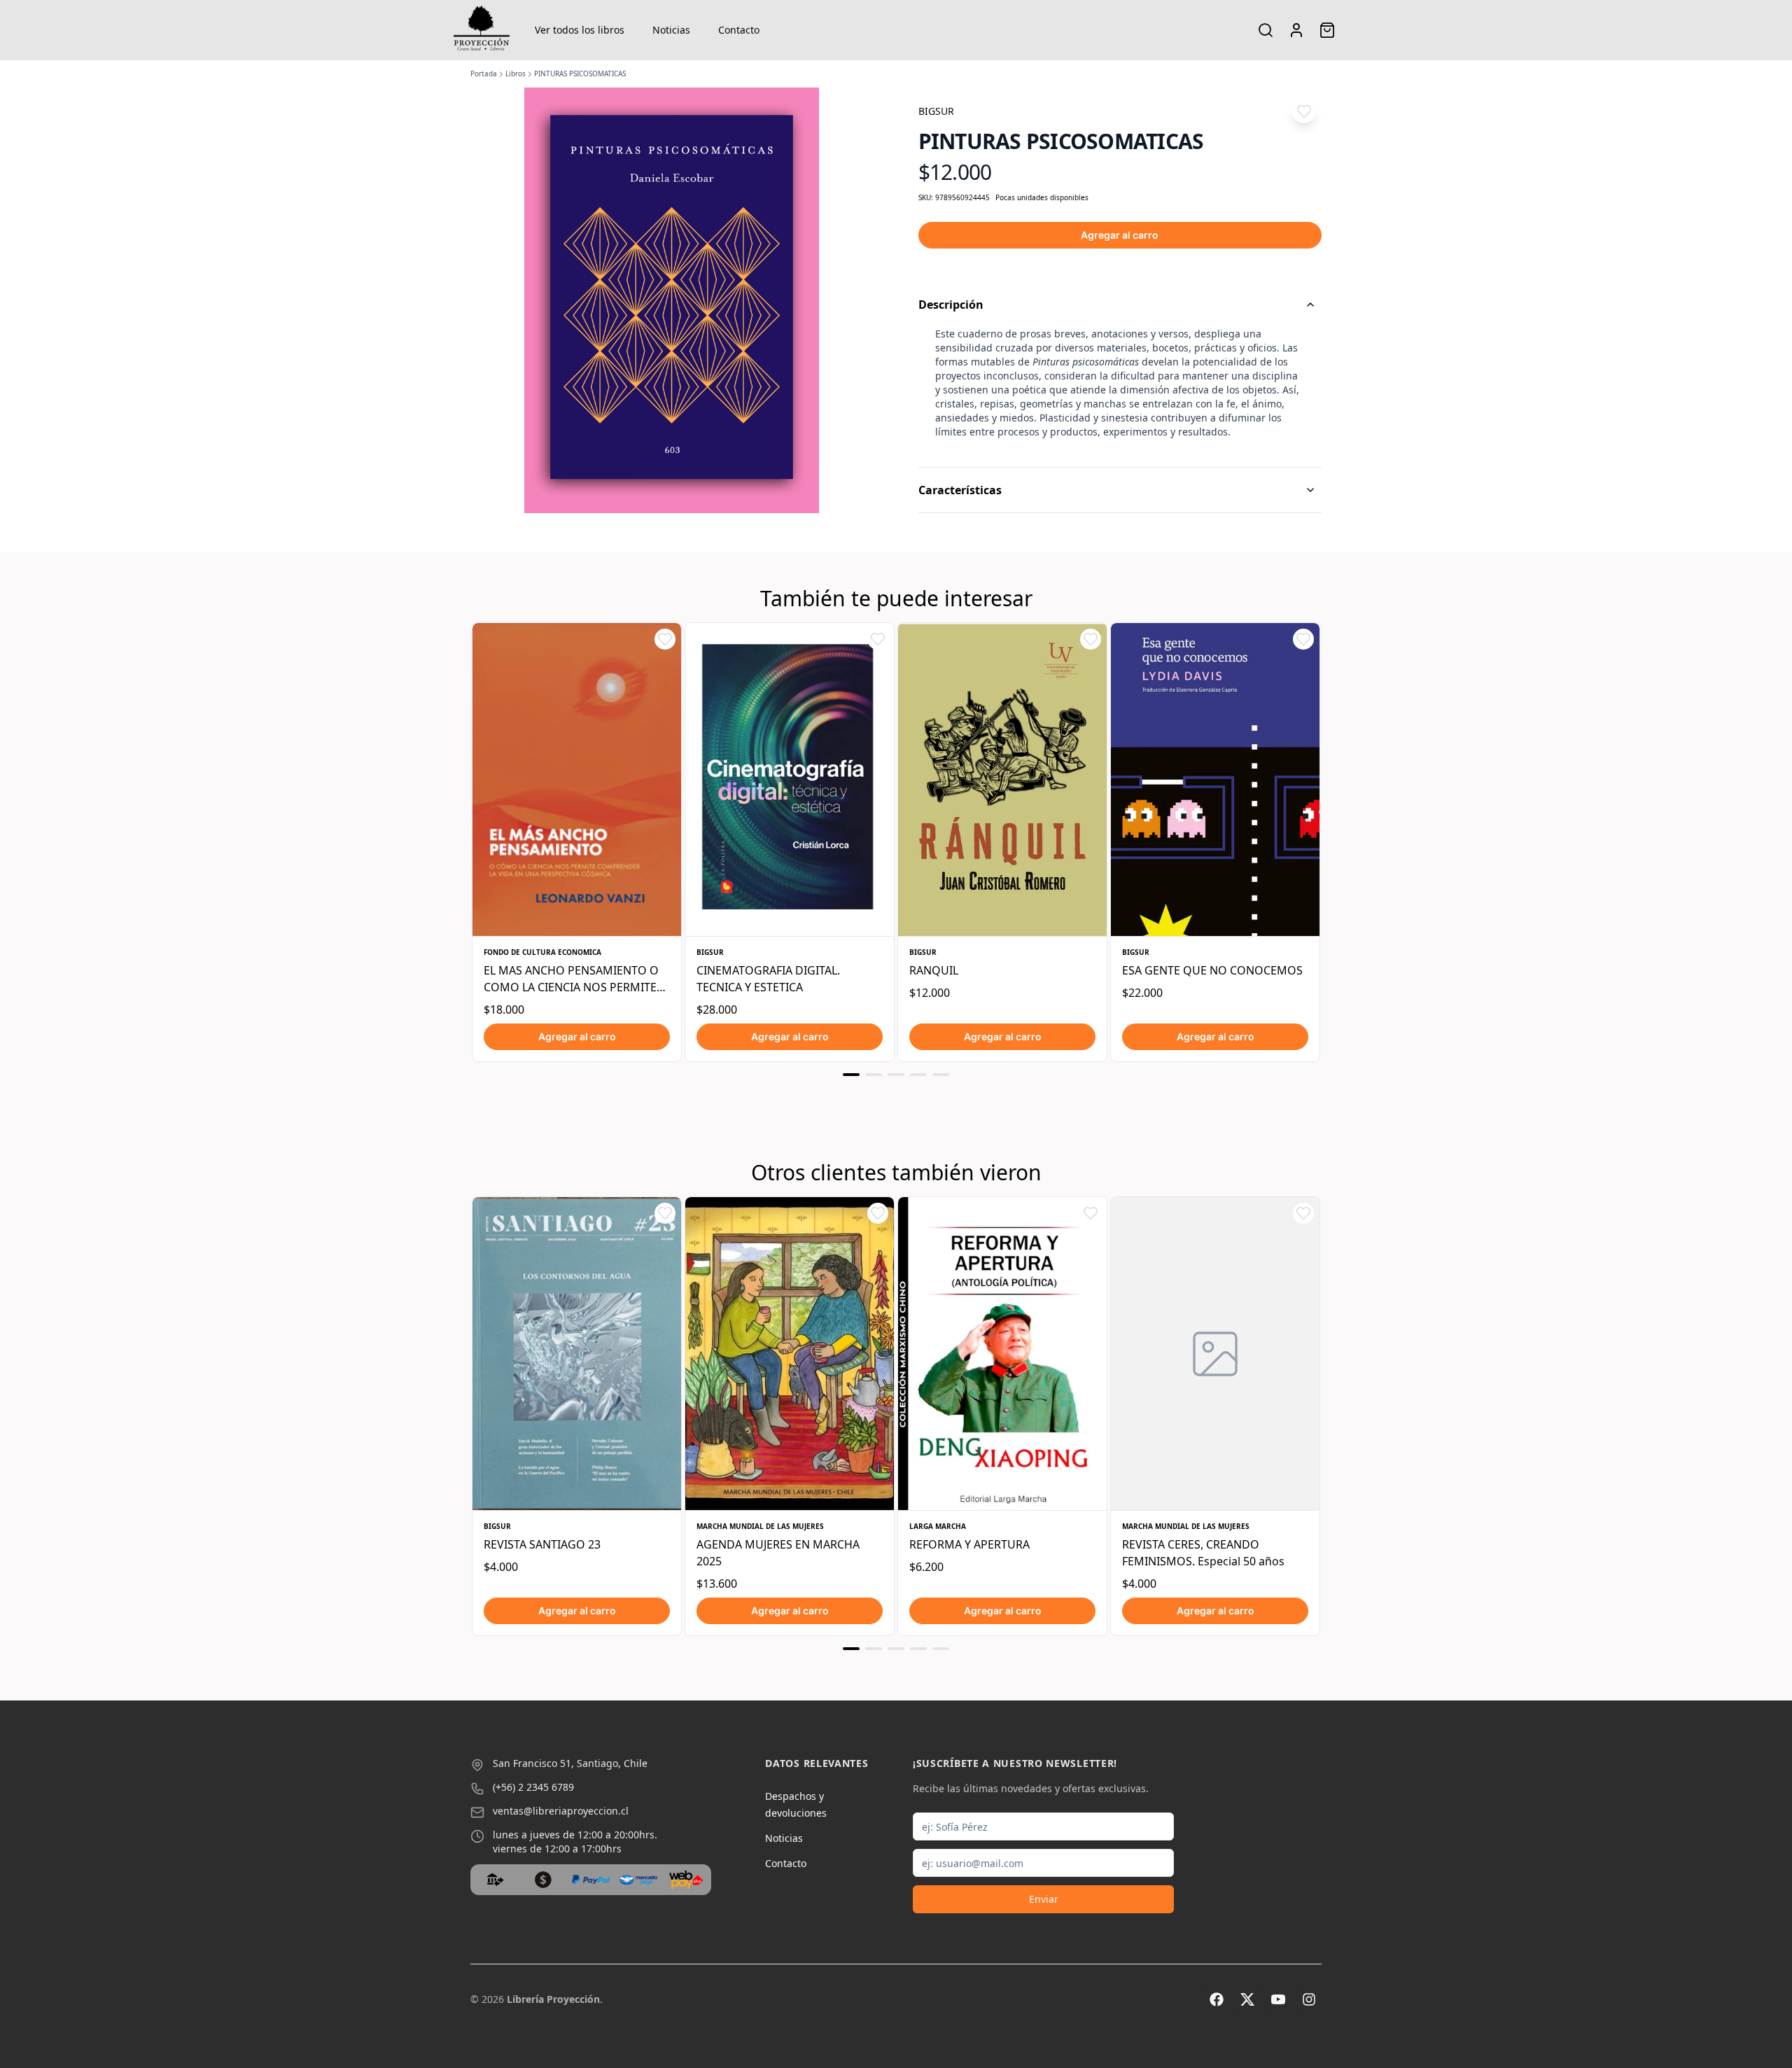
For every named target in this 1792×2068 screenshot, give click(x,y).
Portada (484, 74)
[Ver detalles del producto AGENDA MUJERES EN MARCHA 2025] (790, 1354)
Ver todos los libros (580, 30)
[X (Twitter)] (1247, 1999)
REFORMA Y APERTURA (969, 1544)
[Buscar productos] (1266, 30)
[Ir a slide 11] (896, 1649)
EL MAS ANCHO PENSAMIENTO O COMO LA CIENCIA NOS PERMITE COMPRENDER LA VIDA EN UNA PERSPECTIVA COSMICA (571, 979)
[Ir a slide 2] (874, 1075)
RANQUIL (934, 970)
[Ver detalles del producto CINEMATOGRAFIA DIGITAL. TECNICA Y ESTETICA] (790, 780)
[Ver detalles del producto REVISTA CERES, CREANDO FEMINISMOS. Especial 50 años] (1215, 1354)
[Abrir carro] (1327, 30)
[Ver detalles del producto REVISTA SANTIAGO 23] (577, 1354)
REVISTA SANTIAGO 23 (542, 1544)
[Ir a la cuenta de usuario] (1296, 30)
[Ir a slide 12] (918, 1649)
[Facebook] (1217, 1999)
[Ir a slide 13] (941, 1649)
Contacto (739, 30)
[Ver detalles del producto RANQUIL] (1002, 780)
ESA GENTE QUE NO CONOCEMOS (1212, 970)
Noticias (671, 30)
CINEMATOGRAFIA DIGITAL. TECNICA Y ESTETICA (768, 979)
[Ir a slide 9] (851, 1649)
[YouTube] (1278, 1999)
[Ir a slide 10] (874, 1649)
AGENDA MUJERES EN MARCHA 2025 (778, 1553)
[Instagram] (1309, 1999)
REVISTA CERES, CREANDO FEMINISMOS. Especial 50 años (1203, 1553)
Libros (516, 74)
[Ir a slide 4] (918, 1075)
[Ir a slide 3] (896, 1075)
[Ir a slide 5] (941, 1075)
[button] (1304, 111)
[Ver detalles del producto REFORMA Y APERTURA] (1002, 1354)
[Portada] (482, 30)
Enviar (1044, 1899)
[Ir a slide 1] (851, 1075)
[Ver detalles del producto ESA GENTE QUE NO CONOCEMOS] (1215, 780)
